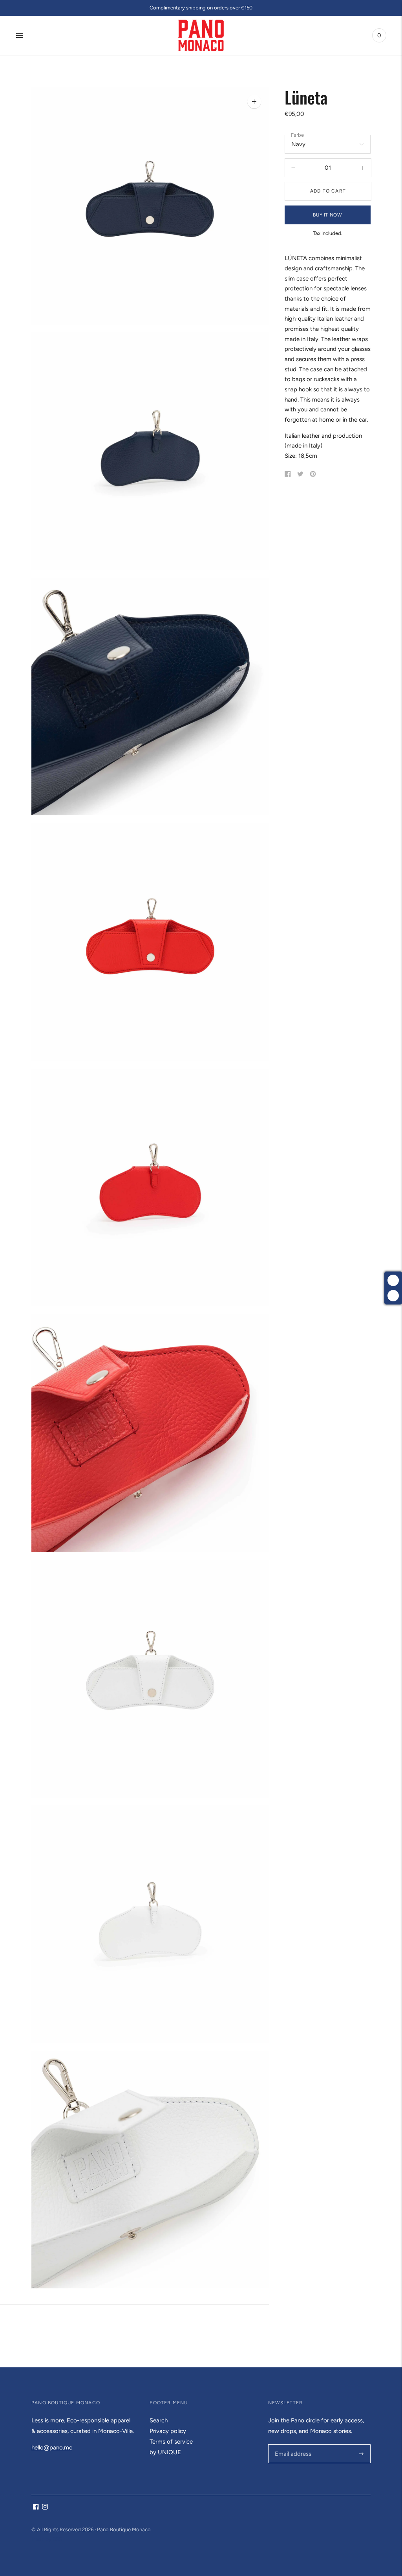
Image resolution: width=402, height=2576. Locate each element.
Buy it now (327, 215)
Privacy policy (168, 2431)
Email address (292, 2445)
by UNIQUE (165, 2452)
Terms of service (171, 2442)
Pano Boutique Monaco (124, 2529)
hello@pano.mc (52, 2448)
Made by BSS (47, 2539)
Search (159, 2420)
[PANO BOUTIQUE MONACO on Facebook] (36, 2508)
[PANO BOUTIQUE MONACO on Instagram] (45, 2508)
